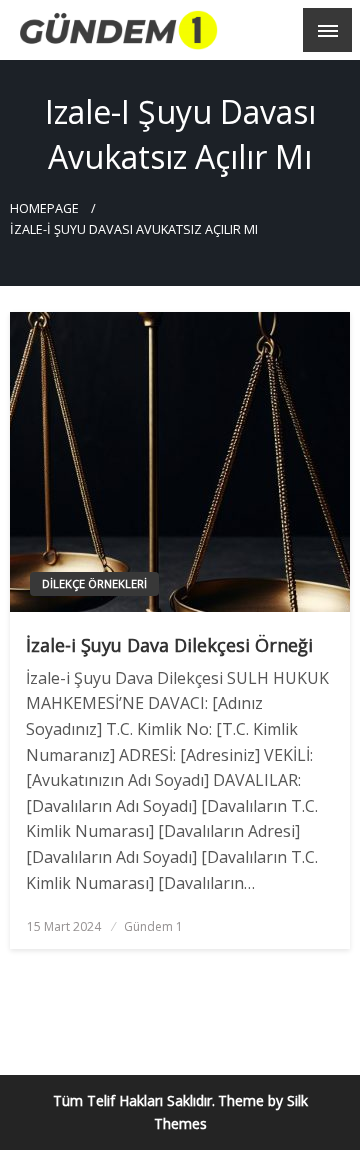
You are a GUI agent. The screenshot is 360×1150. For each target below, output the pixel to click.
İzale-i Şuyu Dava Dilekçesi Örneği (169, 645)
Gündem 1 (153, 926)
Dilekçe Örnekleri (94, 583)
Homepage (44, 208)
